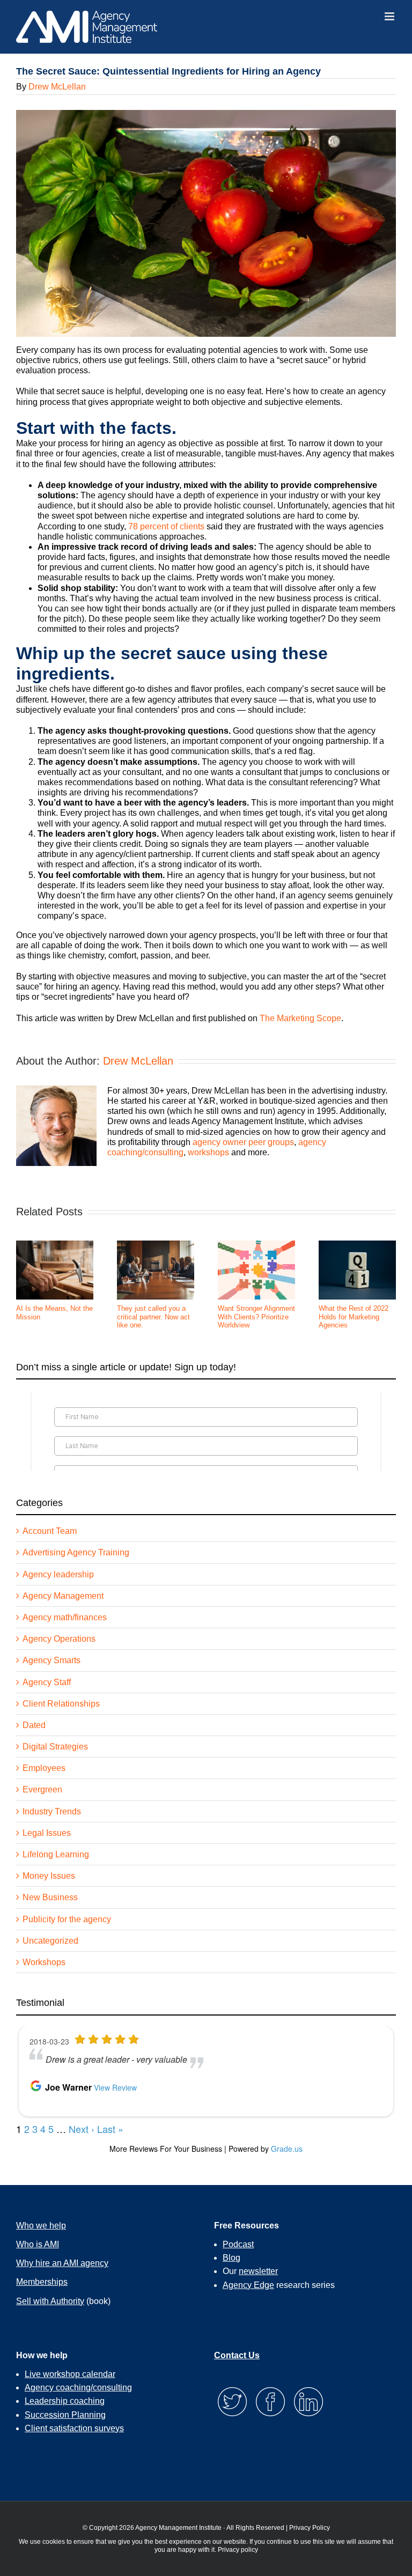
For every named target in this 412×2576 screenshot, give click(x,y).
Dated (34, 1725)
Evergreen (42, 1789)
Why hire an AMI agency (62, 2263)
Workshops (44, 1962)
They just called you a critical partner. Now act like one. (153, 1317)
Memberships (42, 2282)
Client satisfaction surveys (74, 2428)
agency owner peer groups (243, 1142)
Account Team (50, 1531)
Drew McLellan (57, 87)
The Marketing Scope (300, 1018)
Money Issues (49, 1876)
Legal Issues (47, 1833)
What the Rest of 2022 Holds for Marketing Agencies (354, 1317)
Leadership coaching (65, 2401)
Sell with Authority (50, 2301)
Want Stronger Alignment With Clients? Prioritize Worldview (256, 1317)
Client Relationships (61, 1704)
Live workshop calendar (70, 2374)
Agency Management (63, 1596)
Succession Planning (65, 2415)
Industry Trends (52, 1811)
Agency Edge (248, 2285)
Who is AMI (38, 2244)
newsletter (258, 2271)
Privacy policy (238, 2550)
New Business (50, 1897)
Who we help (41, 2226)
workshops (208, 1152)
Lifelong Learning (56, 1854)
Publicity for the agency (67, 1919)
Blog (231, 2258)
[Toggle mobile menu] (390, 16)
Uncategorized (50, 1941)
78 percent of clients (166, 526)
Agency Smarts (51, 1660)
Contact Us (237, 2355)
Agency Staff (47, 1682)
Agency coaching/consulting (78, 2387)
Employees (44, 1768)
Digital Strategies (55, 1747)
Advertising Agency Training (76, 1552)
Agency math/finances (65, 1617)
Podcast (238, 2244)
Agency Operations (59, 1639)
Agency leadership (58, 1574)
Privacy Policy (310, 2528)
